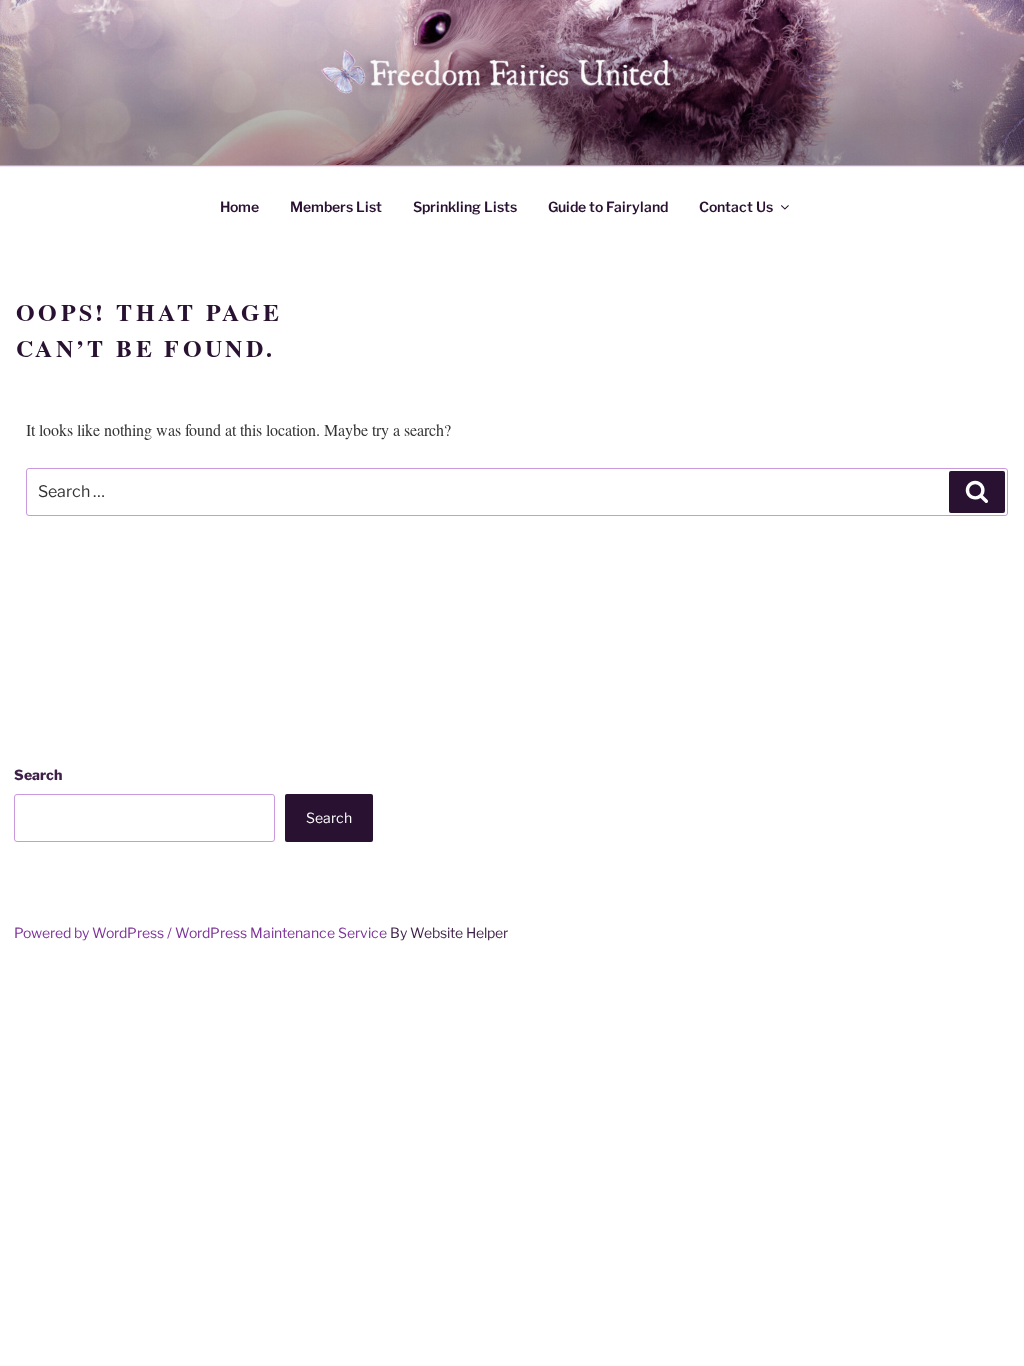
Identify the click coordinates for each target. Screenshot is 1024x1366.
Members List (336, 206)
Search (38, 774)
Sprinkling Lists (465, 206)
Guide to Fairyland (608, 206)
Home (239, 206)
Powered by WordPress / (94, 932)
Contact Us (736, 206)
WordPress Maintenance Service (281, 932)
